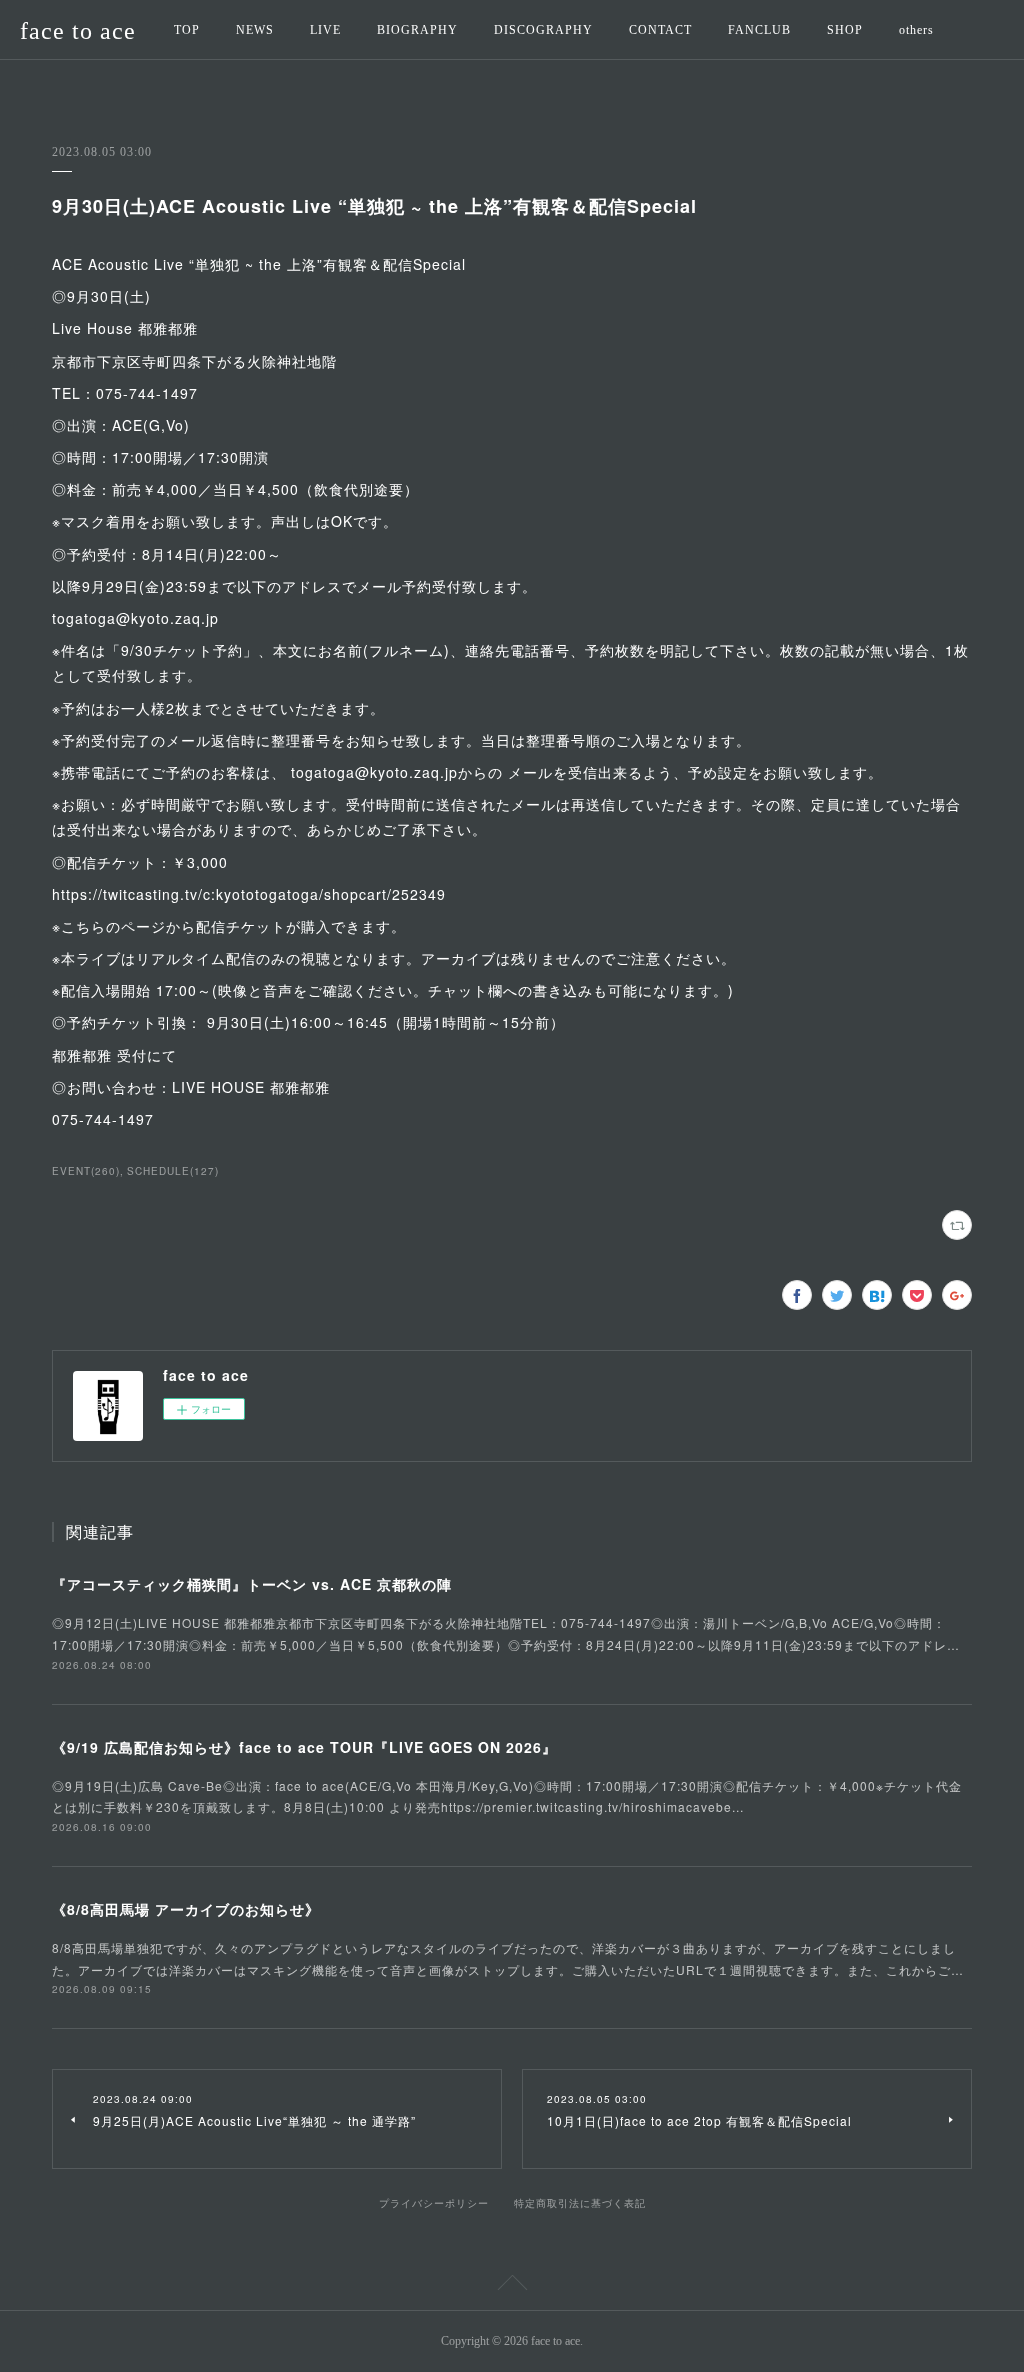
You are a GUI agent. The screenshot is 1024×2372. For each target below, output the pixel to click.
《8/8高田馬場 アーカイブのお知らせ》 (186, 1909)
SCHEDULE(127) (173, 1171)
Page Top (512, 2286)
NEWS (255, 30)
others (916, 30)
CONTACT (660, 30)
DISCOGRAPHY (543, 30)
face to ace (78, 31)
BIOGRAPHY (417, 30)
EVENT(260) (86, 1171)
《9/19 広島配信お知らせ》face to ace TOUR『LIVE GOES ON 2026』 (304, 1747)
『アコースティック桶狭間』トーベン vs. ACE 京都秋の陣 (252, 1584)
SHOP (845, 30)
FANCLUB (759, 30)
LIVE (325, 30)
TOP (187, 30)
